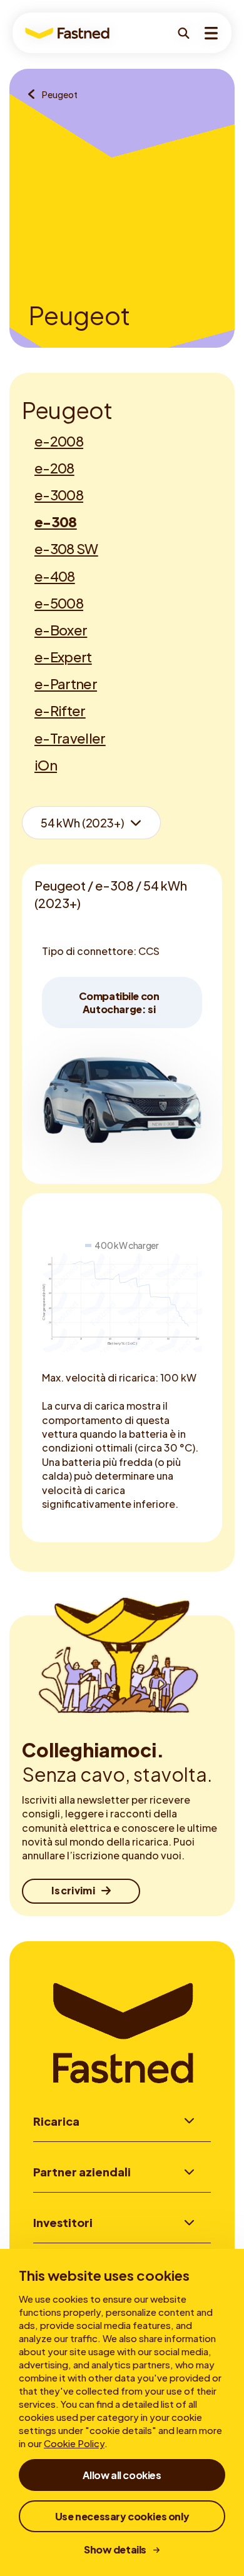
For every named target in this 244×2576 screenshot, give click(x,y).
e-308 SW (66, 548)
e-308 (56, 522)
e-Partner (66, 684)
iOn (46, 765)
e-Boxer (61, 630)
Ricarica (56, 2121)
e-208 (54, 468)
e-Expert (63, 657)
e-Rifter (60, 710)
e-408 (55, 576)
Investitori (63, 2222)
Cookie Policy (74, 2443)
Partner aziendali (82, 2172)
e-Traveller (70, 738)
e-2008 (59, 441)
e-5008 (59, 603)
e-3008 (59, 495)
